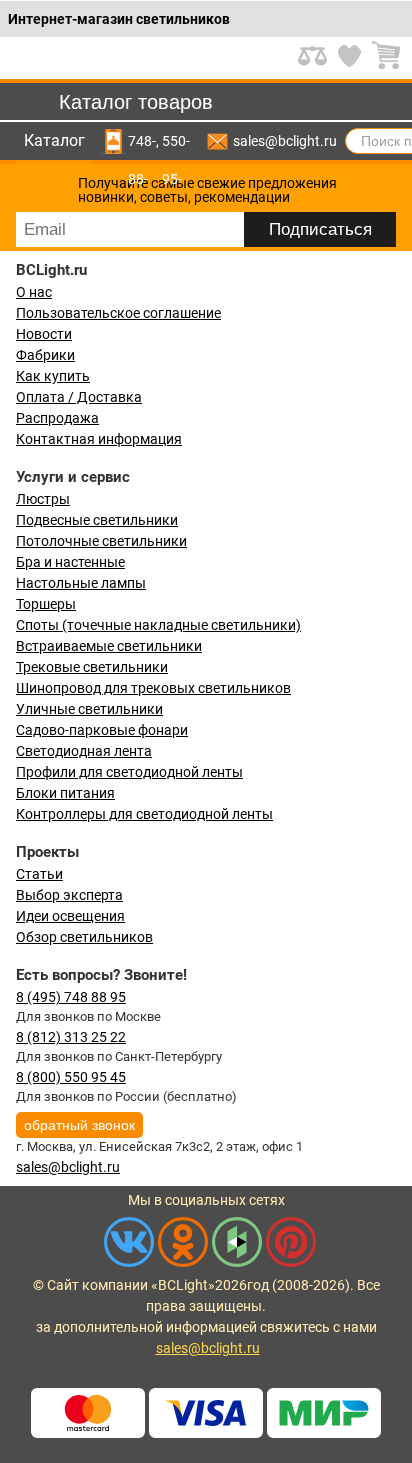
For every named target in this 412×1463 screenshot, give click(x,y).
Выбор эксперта (69, 895)
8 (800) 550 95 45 (71, 1077)
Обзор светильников (84, 937)
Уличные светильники (89, 709)
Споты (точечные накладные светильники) (158, 625)
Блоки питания (65, 793)
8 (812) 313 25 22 (71, 1037)
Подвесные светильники (97, 520)
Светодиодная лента (84, 751)
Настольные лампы (81, 583)
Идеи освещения (70, 916)
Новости (44, 334)
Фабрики (45, 355)
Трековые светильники (92, 667)
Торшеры (46, 604)
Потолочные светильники (101, 541)
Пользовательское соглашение (118, 313)
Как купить (53, 376)
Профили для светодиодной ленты (129, 772)
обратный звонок (79, 1125)
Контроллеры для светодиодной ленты (144, 814)
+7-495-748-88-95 (142, 141)
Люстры (43, 499)
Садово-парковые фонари (102, 730)
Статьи (39, 874)
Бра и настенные (70, 562)
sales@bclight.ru (285, 141)
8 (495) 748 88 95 (71, 997)
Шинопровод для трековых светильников (153, 688)
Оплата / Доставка (79, 397)
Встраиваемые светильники (109, 646)
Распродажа (57, 418)
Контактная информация (99, 439)
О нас (34, 292)
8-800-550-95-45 (176, 141)
